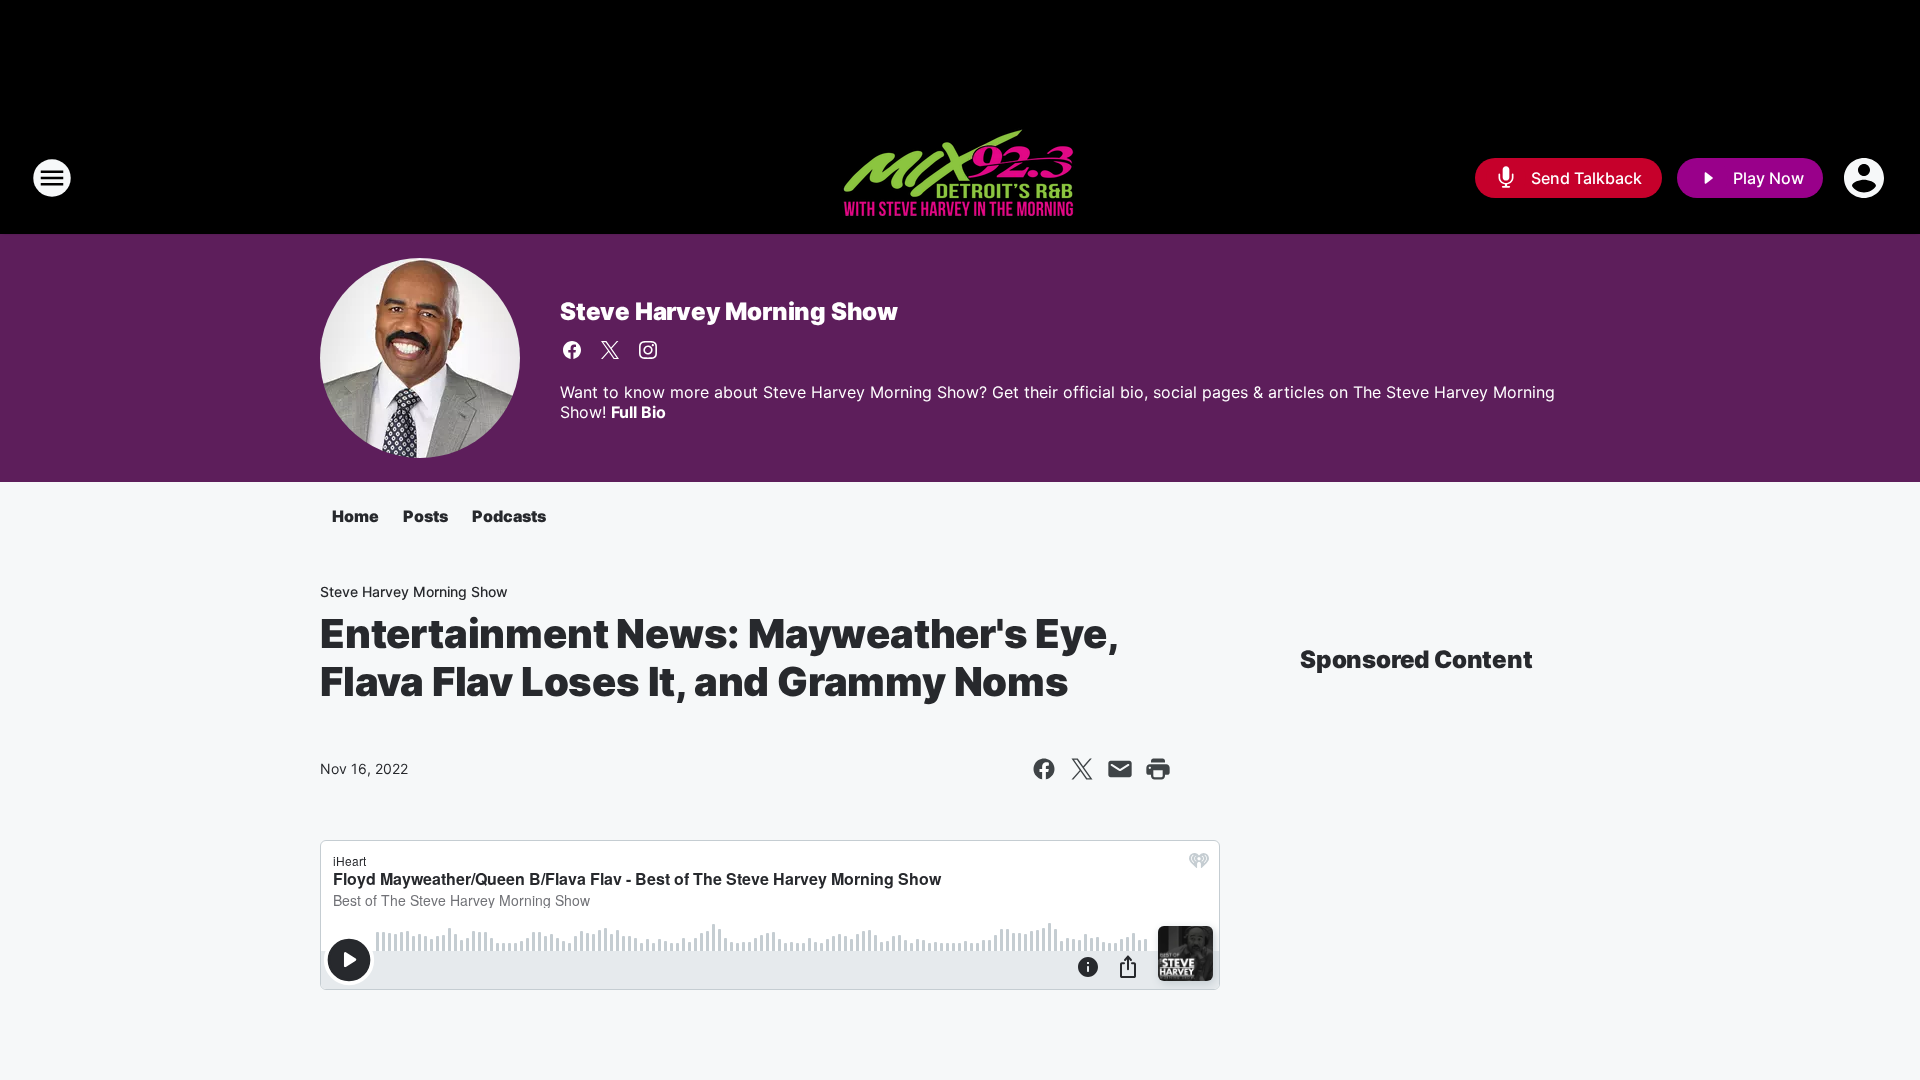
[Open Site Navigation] (52, 178)
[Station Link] (960, 178)
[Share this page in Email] (1120, 769)
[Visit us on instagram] (648, 350)
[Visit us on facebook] (572, 350)
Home (355, 516)
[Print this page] (1158, 769)
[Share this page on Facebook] (1044, 769)
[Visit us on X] (610, 350)
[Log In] (1866, 178)
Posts (425, 516)
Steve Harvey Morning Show (729, 311)
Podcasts (509, 516)
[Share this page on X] (1082, 769)
